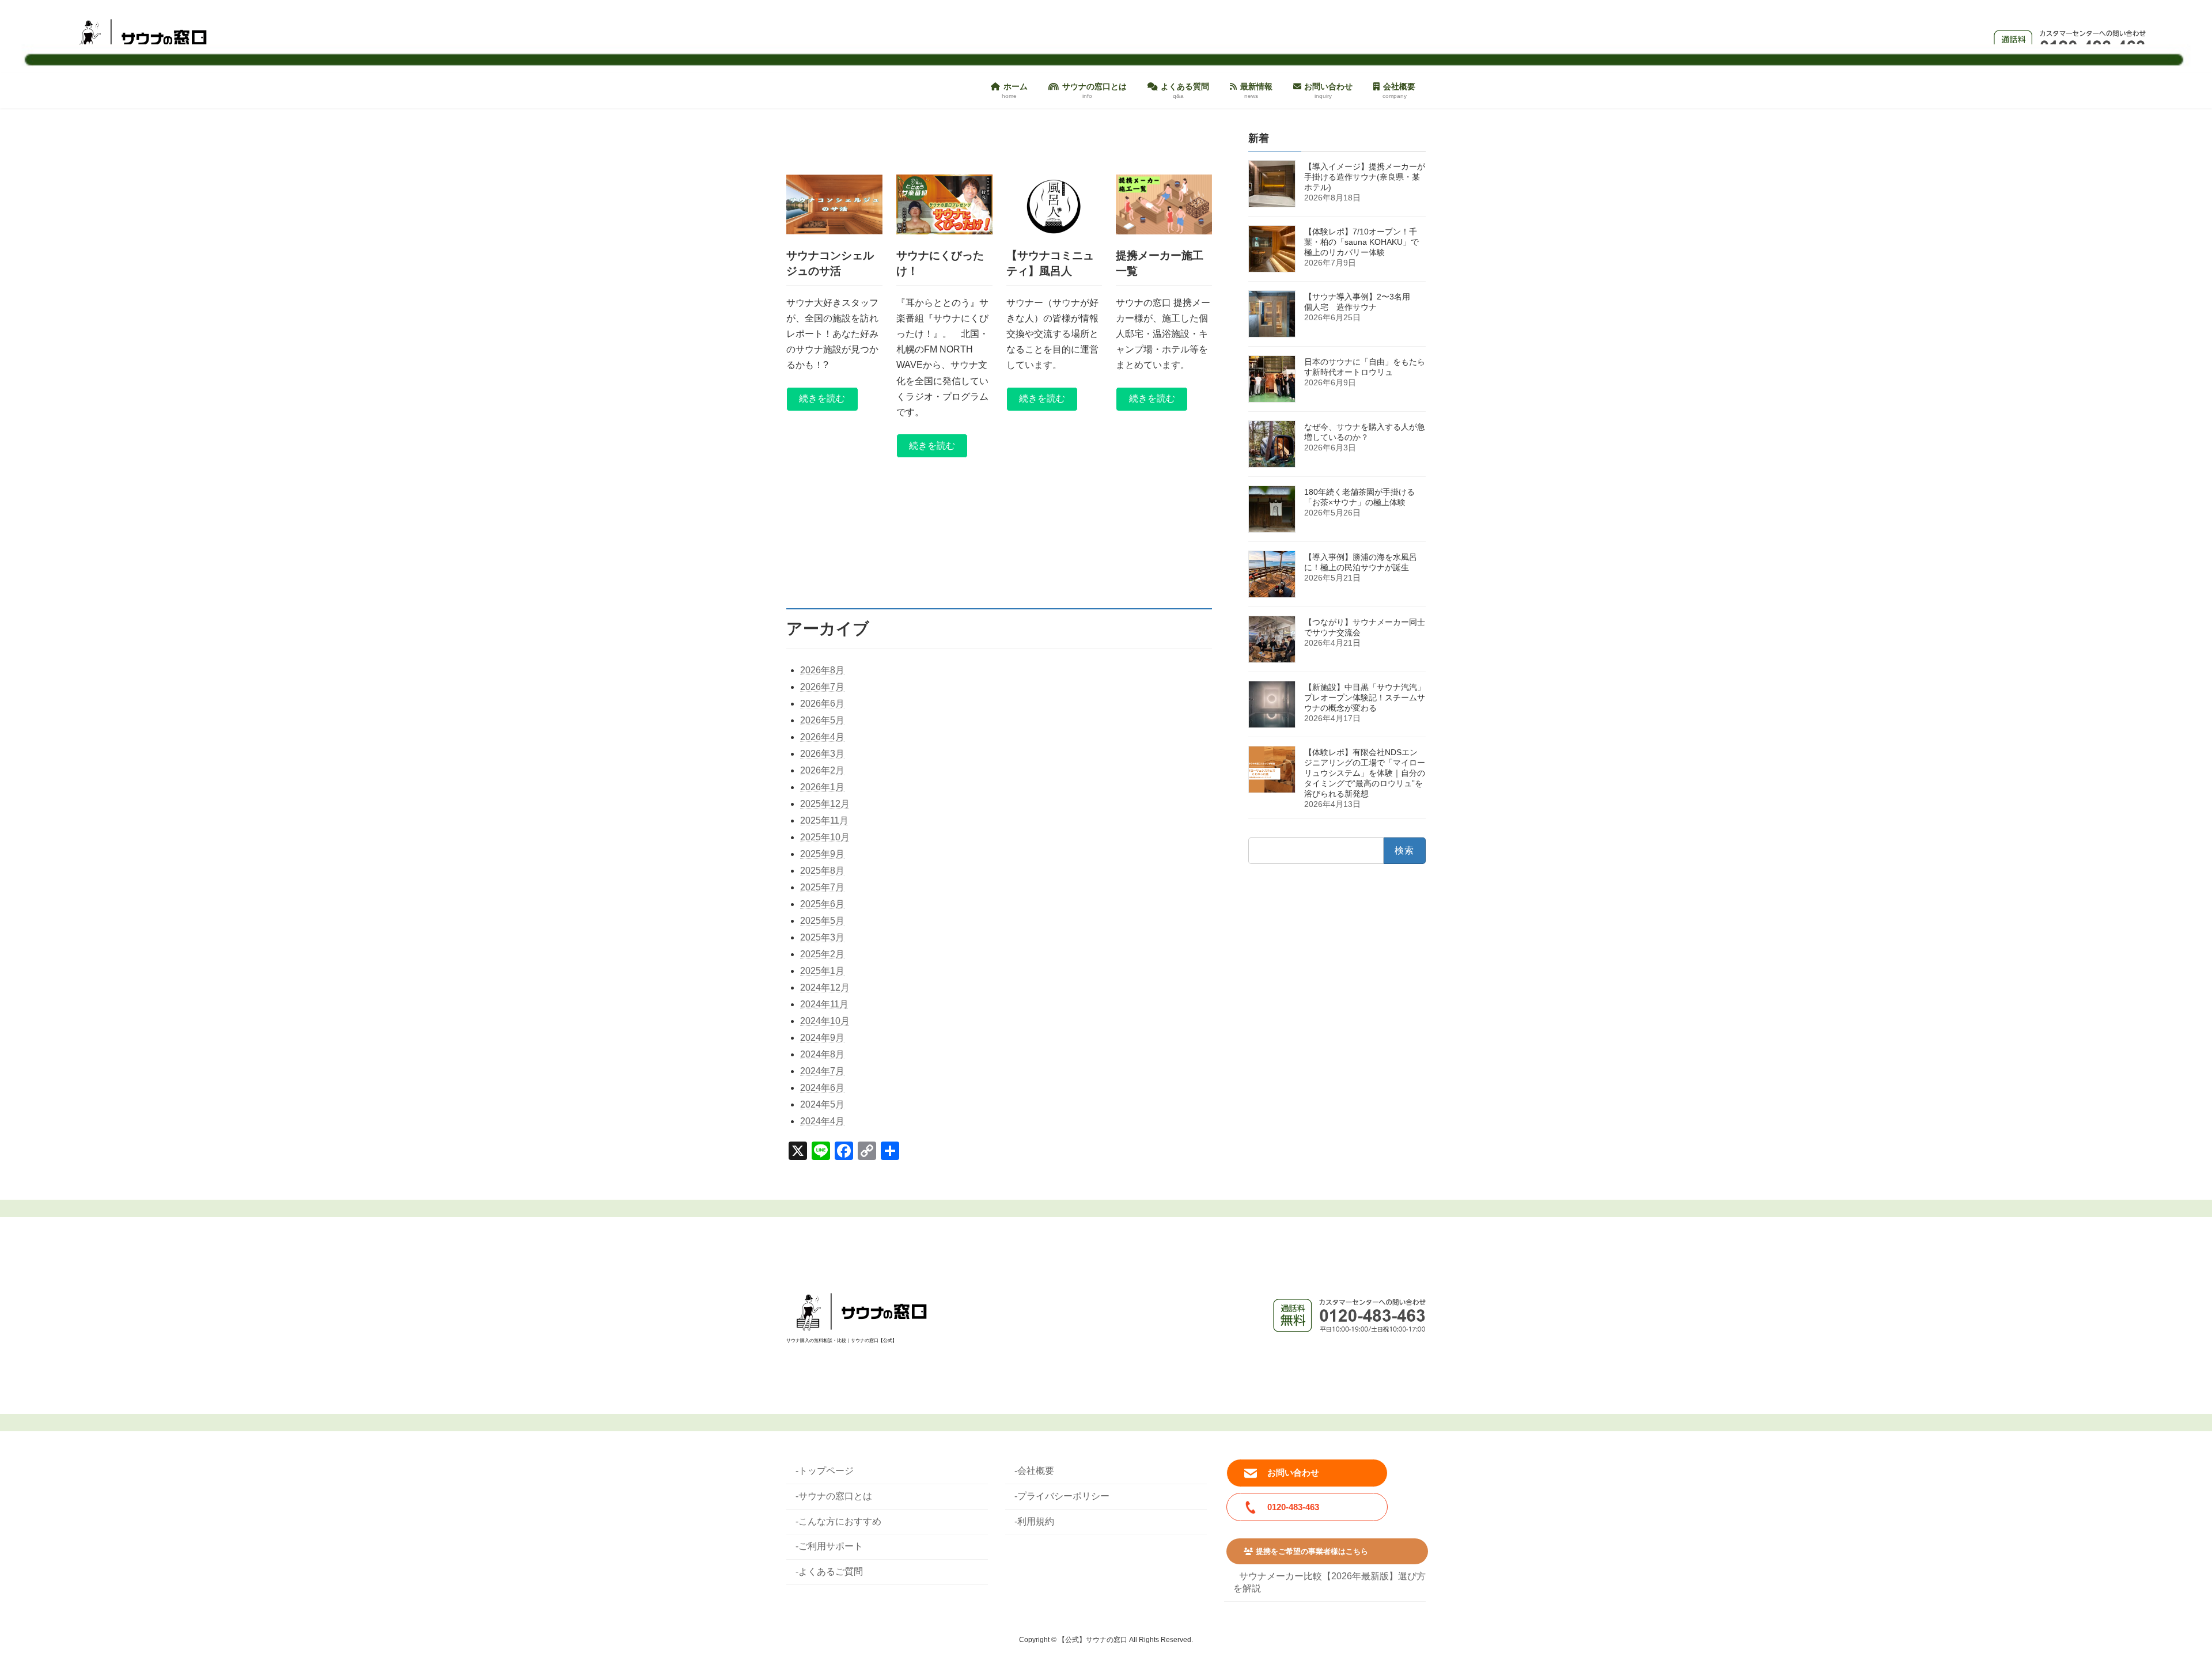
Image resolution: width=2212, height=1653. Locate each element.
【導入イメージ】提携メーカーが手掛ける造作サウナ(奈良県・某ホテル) (1365, 177)
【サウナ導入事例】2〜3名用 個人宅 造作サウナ (1361, 302)
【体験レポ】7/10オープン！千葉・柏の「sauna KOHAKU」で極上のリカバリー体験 (1361, 242)
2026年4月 (822, 737)
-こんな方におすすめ (838, 1521)
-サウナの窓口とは (834, 1495)
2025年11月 (824, 820)
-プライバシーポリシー (1062, 1495)
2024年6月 (822, 1088)
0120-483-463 (1293, 1507)
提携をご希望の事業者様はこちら (1312, 1551)
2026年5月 (822, 720)
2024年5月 (822, 1104)
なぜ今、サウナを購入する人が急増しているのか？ (1365, 432)
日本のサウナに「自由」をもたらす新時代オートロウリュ (1365, 367)
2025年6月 (822, 904)
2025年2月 (822, 954)
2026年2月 (822, 770)
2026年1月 (822, 787)
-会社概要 (1034, 1471)
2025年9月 (822, 854)
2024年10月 (825, 1021)
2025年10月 (825, 837)
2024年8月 (822, 1054)
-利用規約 (1034, 1521)
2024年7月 (822, 1071)
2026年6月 (822, 704)
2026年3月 (822, 754)
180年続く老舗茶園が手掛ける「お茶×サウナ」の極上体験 (1359, 497)
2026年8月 (822, 670)
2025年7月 (822, 887)
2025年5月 (822, 921)
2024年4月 (822, 1121)
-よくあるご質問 (829, 1572)
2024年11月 (824, 1004)
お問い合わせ (1293, 1472)
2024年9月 (822, 1038)
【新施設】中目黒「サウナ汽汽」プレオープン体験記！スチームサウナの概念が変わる (1365, 697)
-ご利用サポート (829, 1546)
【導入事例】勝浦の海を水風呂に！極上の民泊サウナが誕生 (1361, 562)
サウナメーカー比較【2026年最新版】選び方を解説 (1330, 1582)
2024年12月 (825, 987)
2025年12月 (825, 804)
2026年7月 (822, 687)
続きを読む (822, 398)
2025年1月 (822, 971)
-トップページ (825, 1471)
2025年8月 (822, 871)
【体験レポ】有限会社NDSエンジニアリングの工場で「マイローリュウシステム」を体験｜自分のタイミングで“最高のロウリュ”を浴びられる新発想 (1365, 773)
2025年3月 (822, 937)
